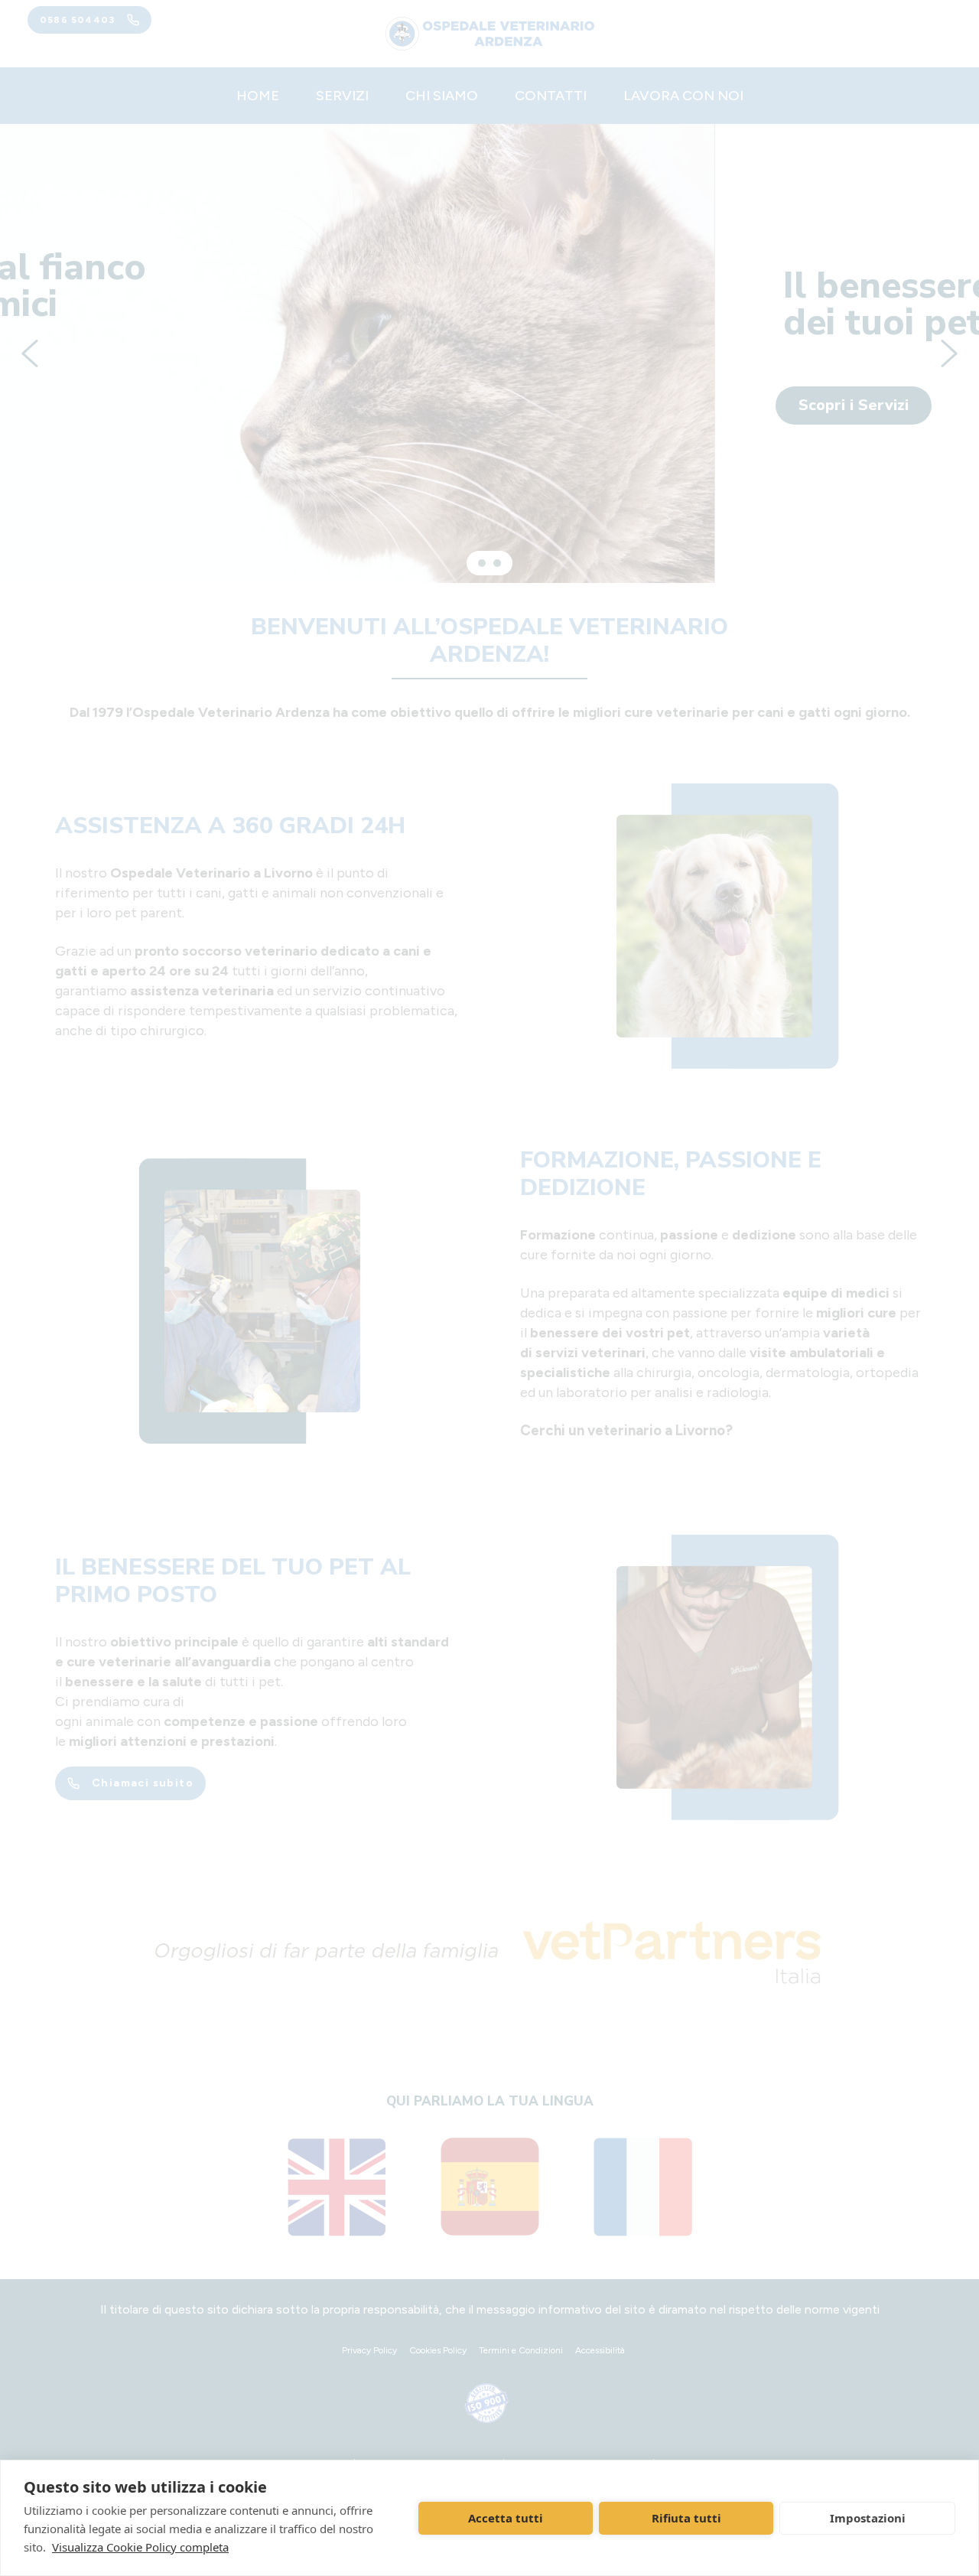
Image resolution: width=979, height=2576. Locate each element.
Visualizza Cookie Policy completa (140, 2547)
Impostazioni (868, 2518)
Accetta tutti (506, 2518)
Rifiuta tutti (686, 2518)
